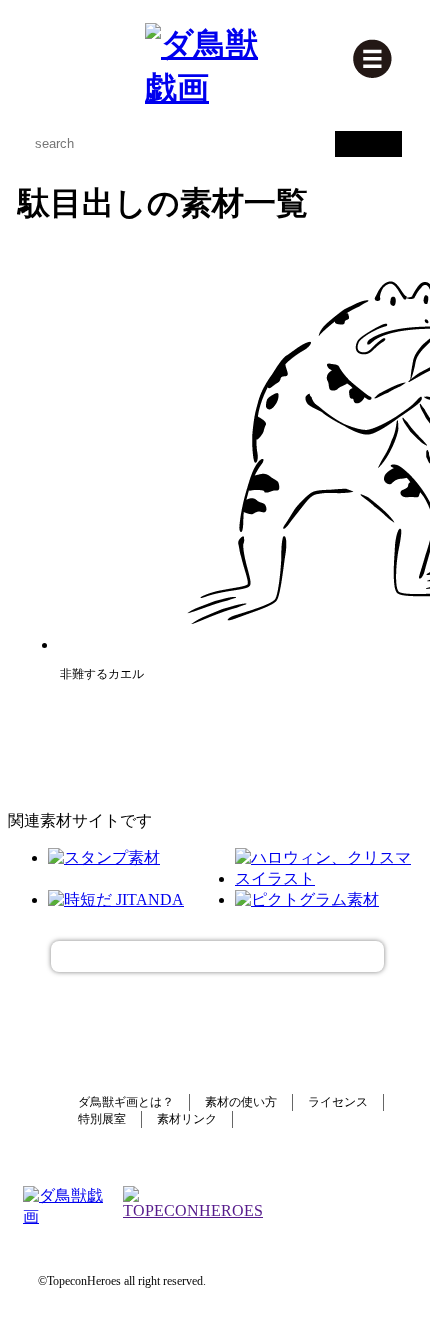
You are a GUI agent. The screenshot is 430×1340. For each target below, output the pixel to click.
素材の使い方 (241, 1102)
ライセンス (338, 1102)
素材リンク (187, 1119)
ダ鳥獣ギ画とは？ (126, 1102)
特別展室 (102, 1119)
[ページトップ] (217, 956)
